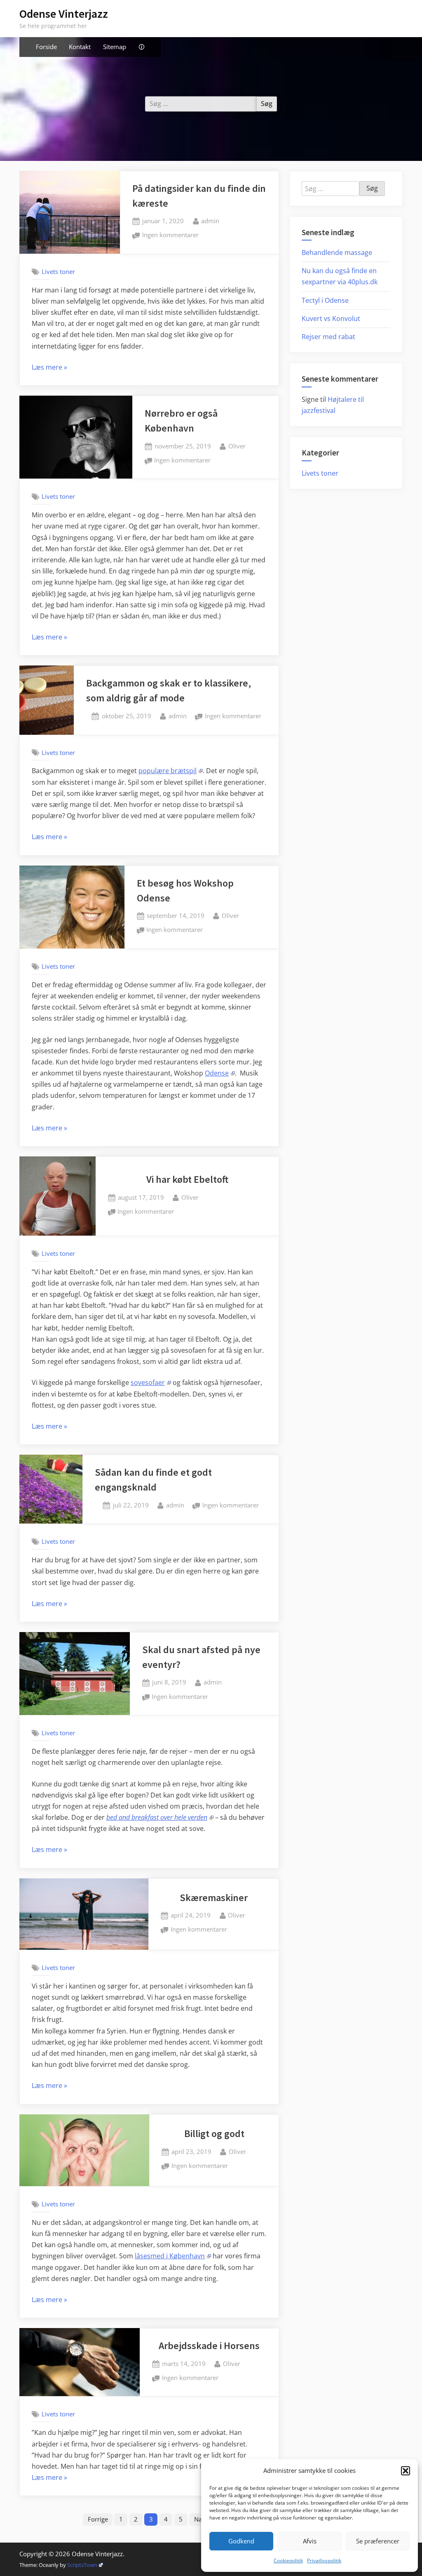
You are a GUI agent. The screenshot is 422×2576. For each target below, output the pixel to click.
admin (210, 221)
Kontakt (80, 47)
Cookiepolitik (288, 2561)
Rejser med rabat (328, 337)
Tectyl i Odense (325, 300)
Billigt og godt (214, 2134)
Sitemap (115, 47)
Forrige (98, 2519)
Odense (217, 1073)
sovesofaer (148, 1382)
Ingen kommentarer (170, 236)
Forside (46, 47)
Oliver (237, 446)
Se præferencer (378, 2541)
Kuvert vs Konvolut (331, 318)
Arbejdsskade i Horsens (209, 2346)
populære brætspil (168, 771)
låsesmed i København (170, 2256)
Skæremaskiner (214, 1898)
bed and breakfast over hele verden (157, 1817)
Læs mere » (49, 368)
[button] (406, 2471)
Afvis (310, 2541)
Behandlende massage (337, 252)
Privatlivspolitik (324, 2561)
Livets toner (58, 271)
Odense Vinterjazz (64, 14)
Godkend (241, 2541)
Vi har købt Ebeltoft (187, 1179)
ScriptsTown (82, 2565)
